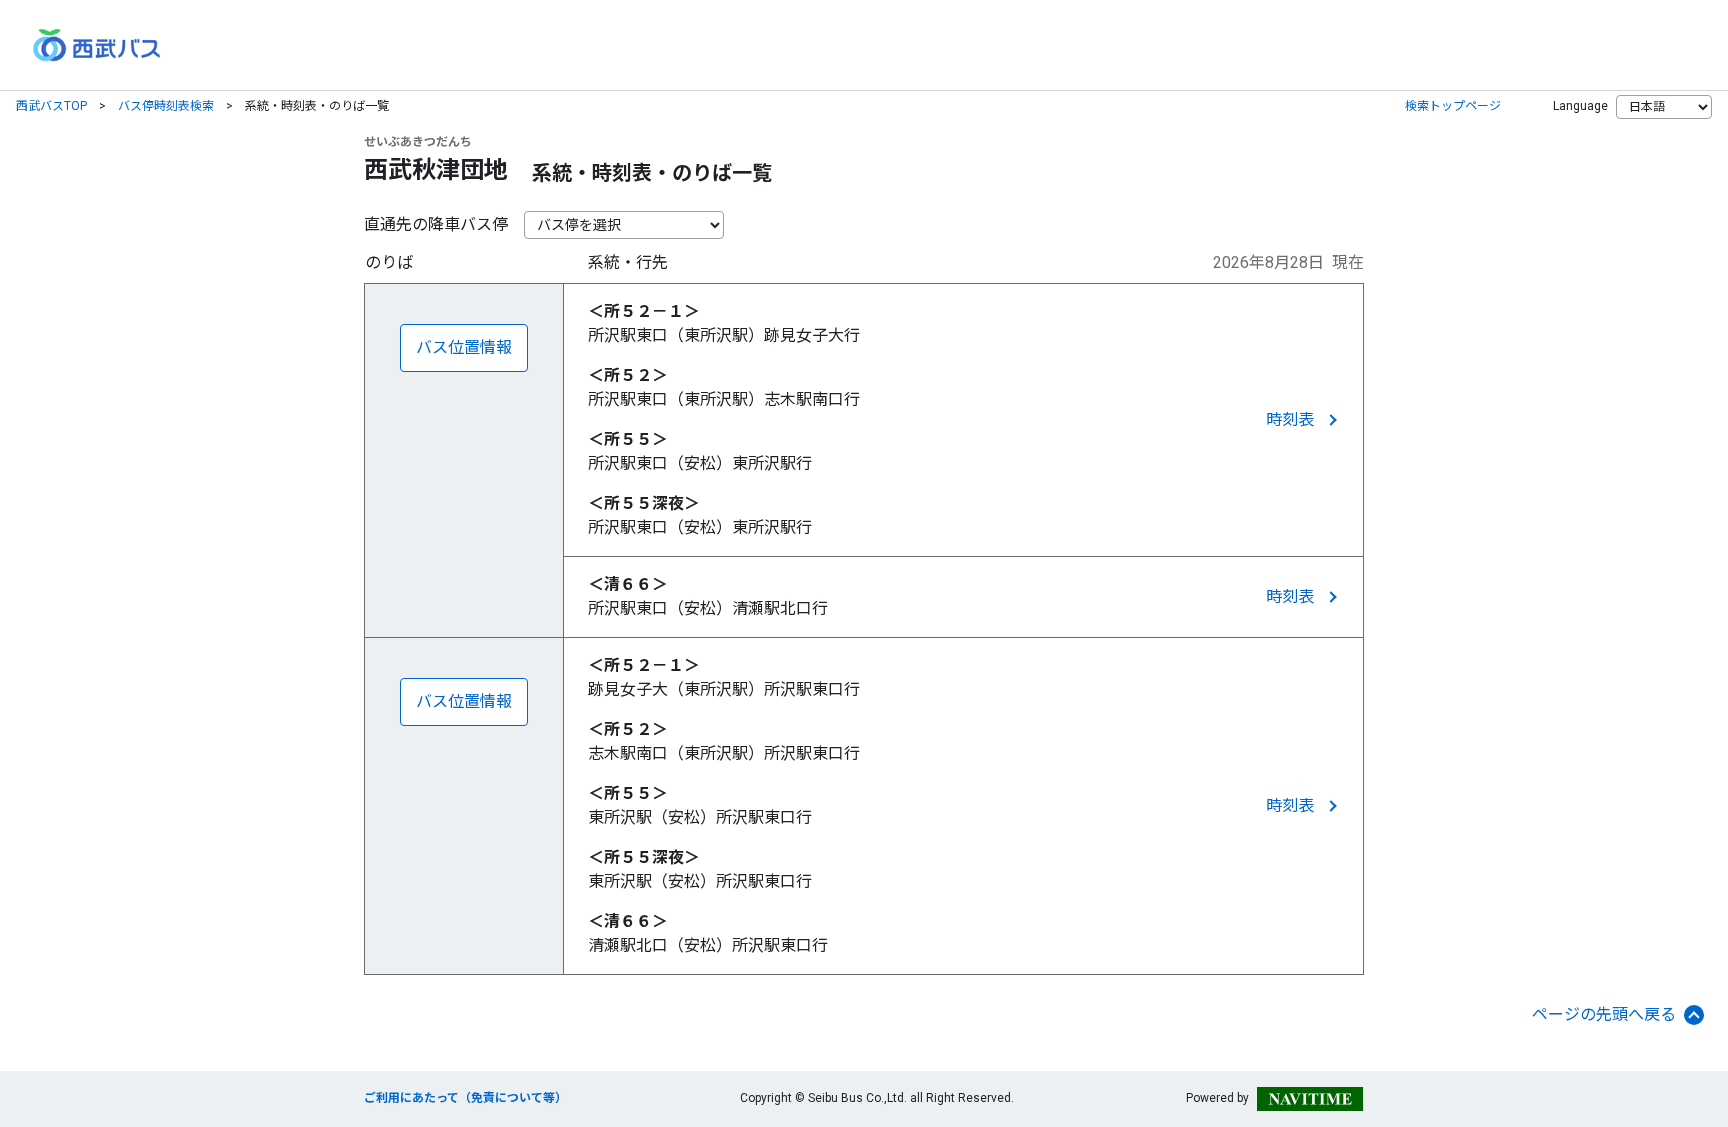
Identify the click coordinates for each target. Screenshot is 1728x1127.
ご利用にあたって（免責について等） (465, 1098)
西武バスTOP (51, 106)
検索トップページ (1453, 106)
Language (1580, 106)
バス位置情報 (464, 347)
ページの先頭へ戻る (1604, 1014)
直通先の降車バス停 (436, 224)
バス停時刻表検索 (166, 106)
